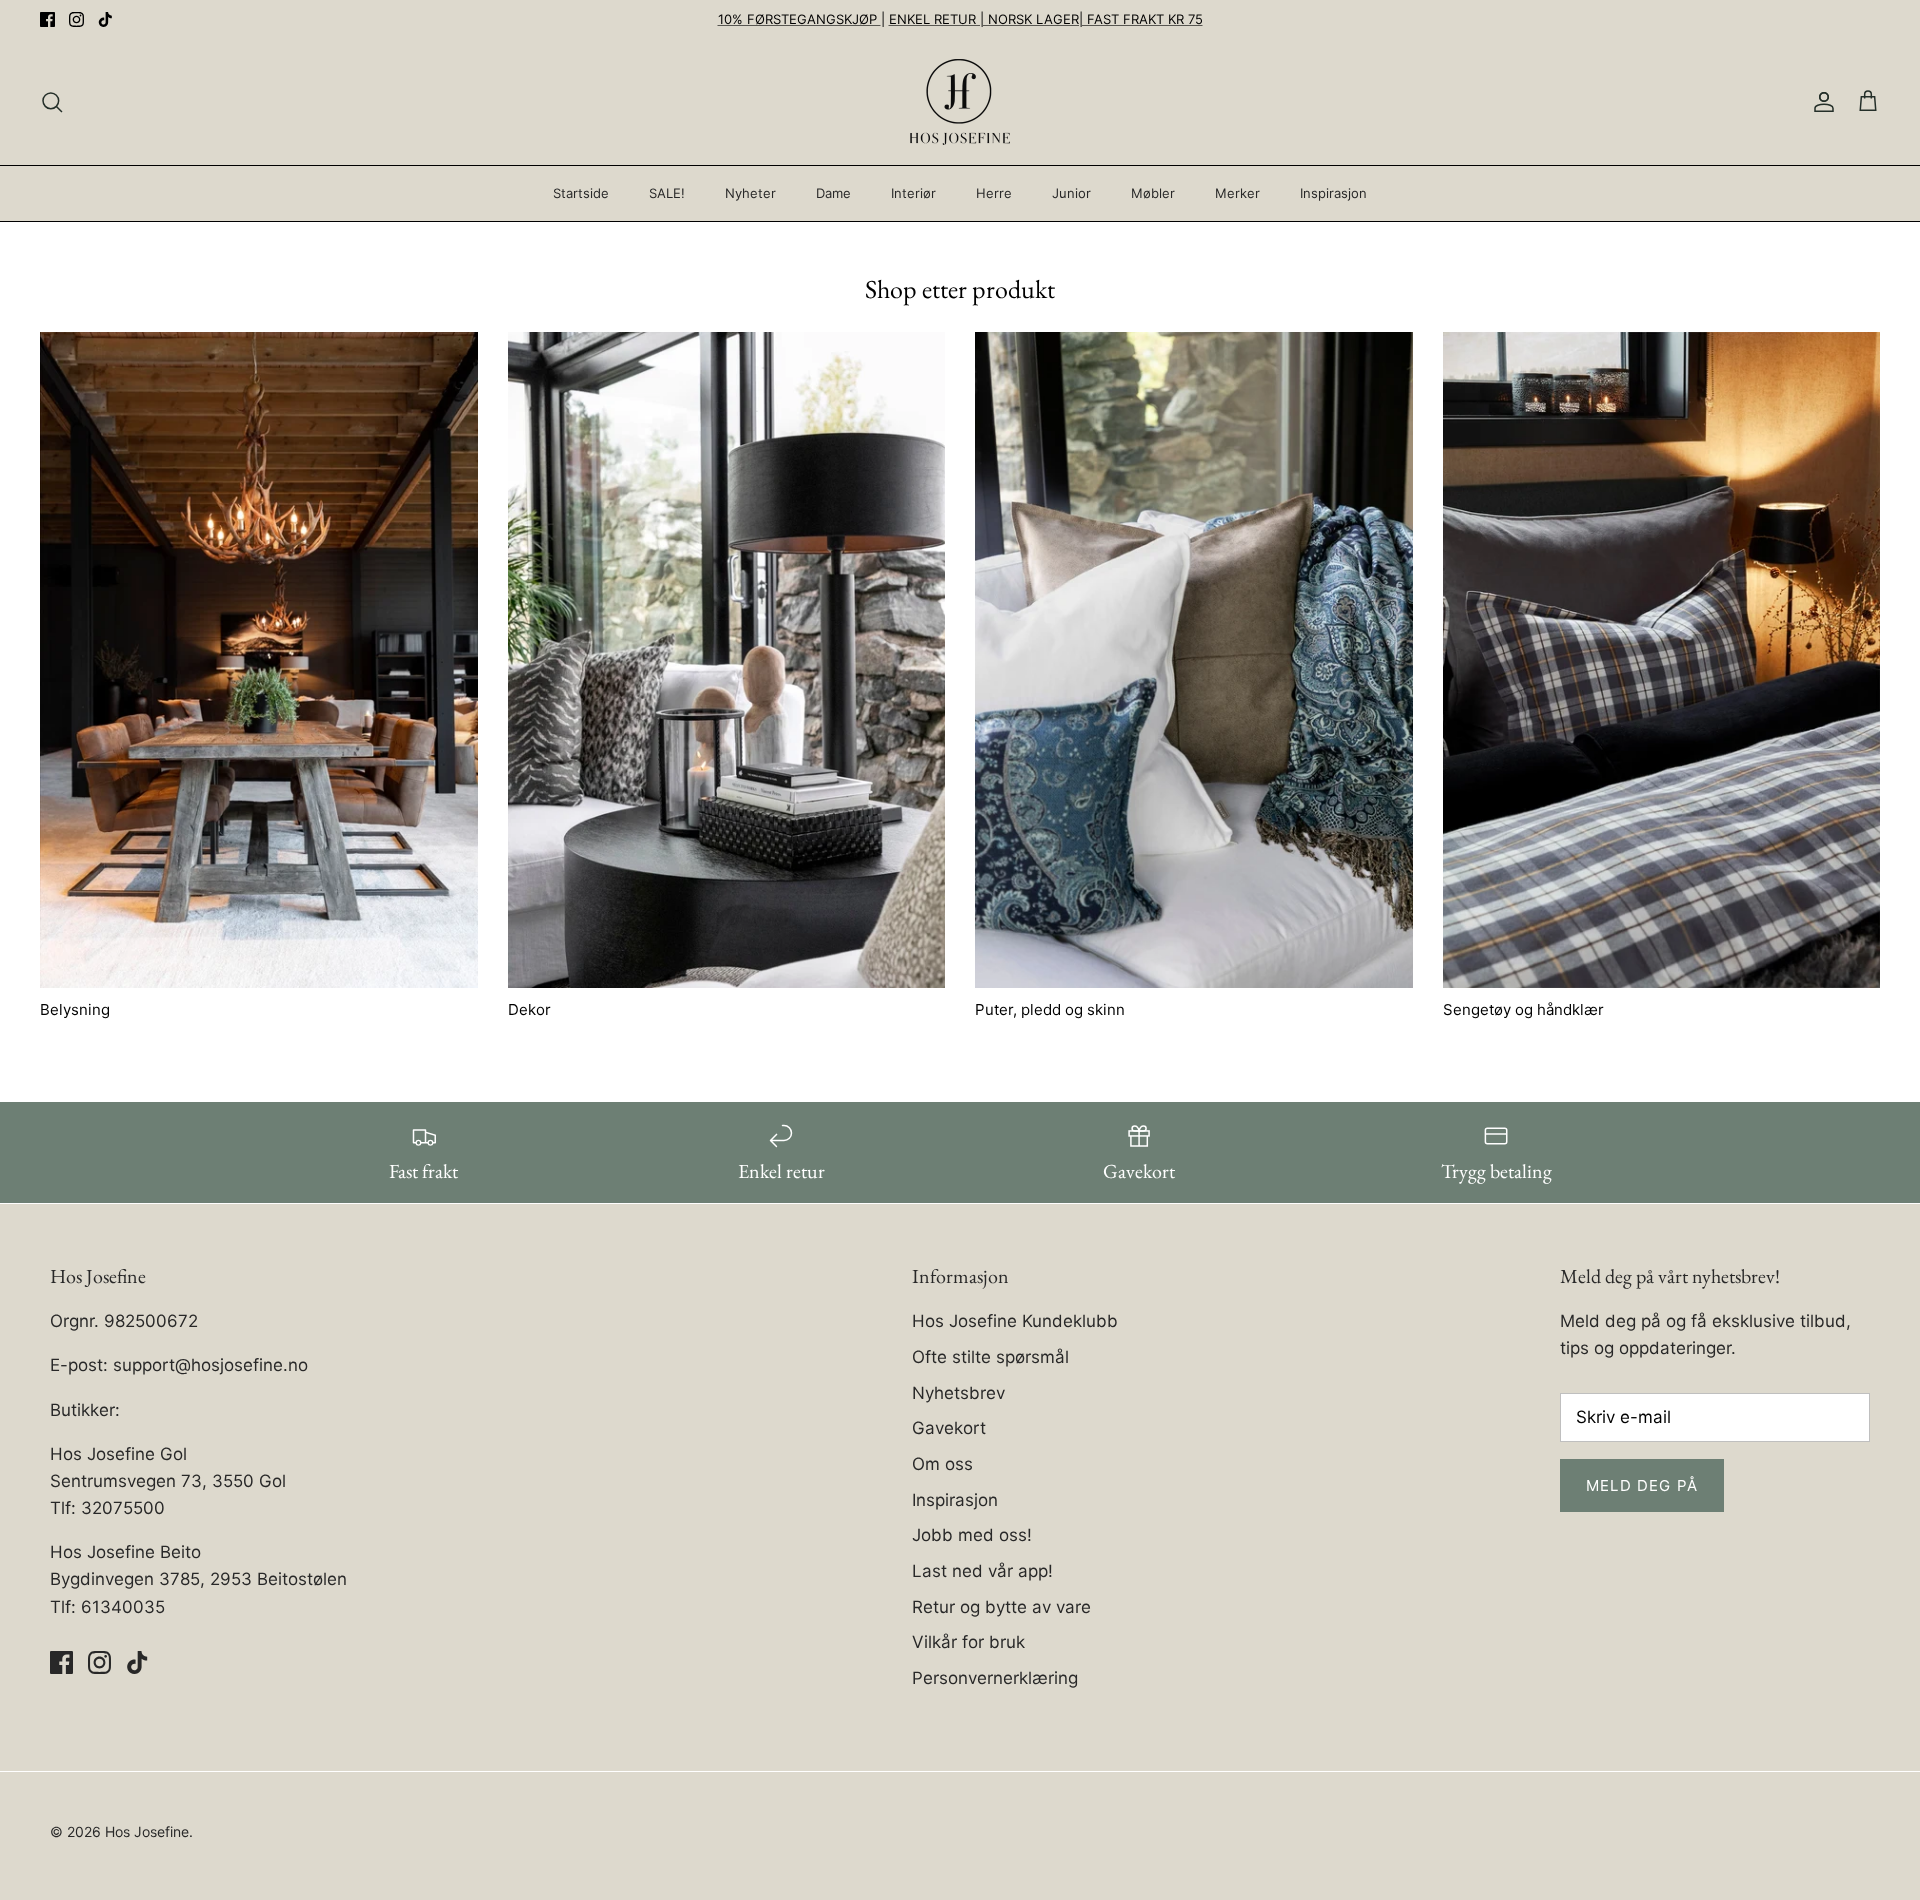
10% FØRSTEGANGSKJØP (799, 19)
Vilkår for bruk (968, 1642)
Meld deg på (1642, 1485)
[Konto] (1820, 102)
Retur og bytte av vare (1001, 1607)
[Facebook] (47, 19)
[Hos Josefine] (960, 102)
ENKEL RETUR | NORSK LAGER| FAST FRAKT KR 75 (1046, 19)
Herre (994, 193)
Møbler (1153, 193)
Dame (833, 193)
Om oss (942, 1464)
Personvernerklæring (995, 1678)
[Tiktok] (105, 19)
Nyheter (750, 193)
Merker (1237, 193)
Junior (1071, 193)
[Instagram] (76, 19)
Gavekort (949, 1428)
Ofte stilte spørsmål (990, 1357)
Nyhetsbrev (958, 1393)
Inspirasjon (1333, 193)
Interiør (913, 193)
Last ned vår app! (982, 1571)
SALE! (667, 193)
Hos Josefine (147, 1831)
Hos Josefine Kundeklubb (1015, 1321)
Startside (581, 193)
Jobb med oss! (972, 1535)
